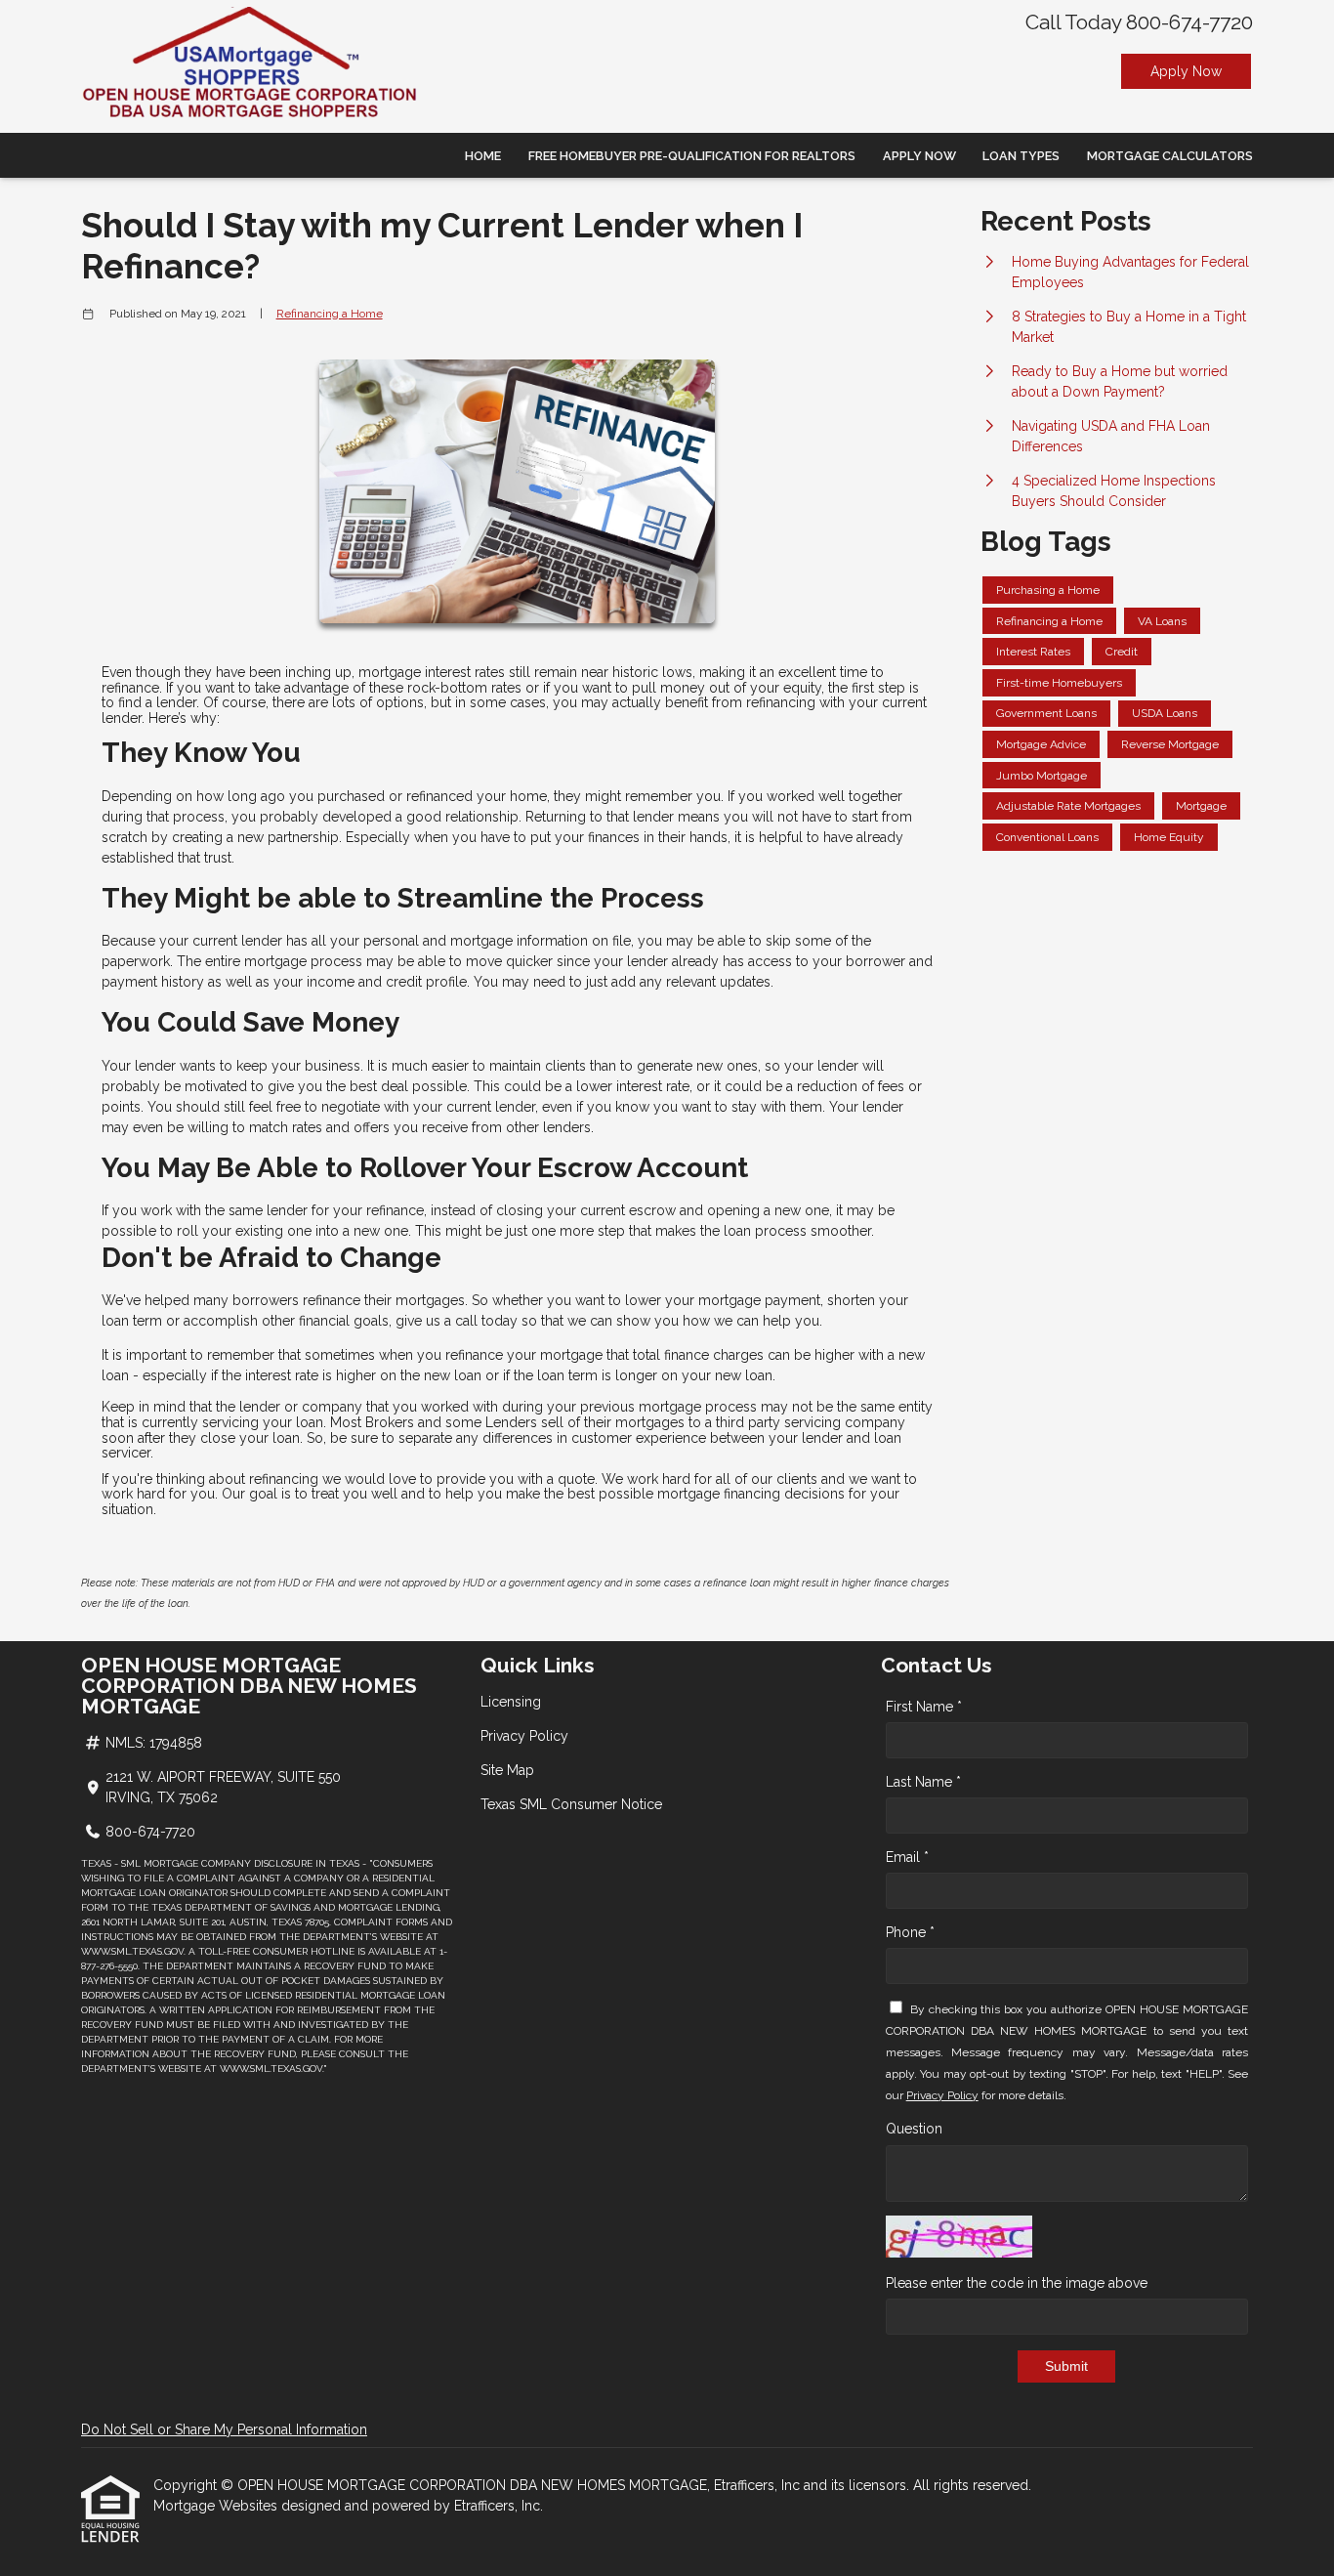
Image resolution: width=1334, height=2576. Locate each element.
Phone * (910, 1932)
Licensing (511, 1702)
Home (483, 156)
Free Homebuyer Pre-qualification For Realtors (692, 156)
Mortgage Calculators (1170, 156)
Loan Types (1021, 156)
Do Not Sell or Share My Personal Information (224, 2429)
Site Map (507, 1770)
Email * (907, 1857)
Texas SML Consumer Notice (571, 1804)
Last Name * (923, 1782)
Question (914, 2129)
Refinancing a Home (330, 314)
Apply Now (1186, 71)
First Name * (924, 1707)
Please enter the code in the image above (1017, 2283)
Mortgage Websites (217, 2506)
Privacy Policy (524, 1736)
